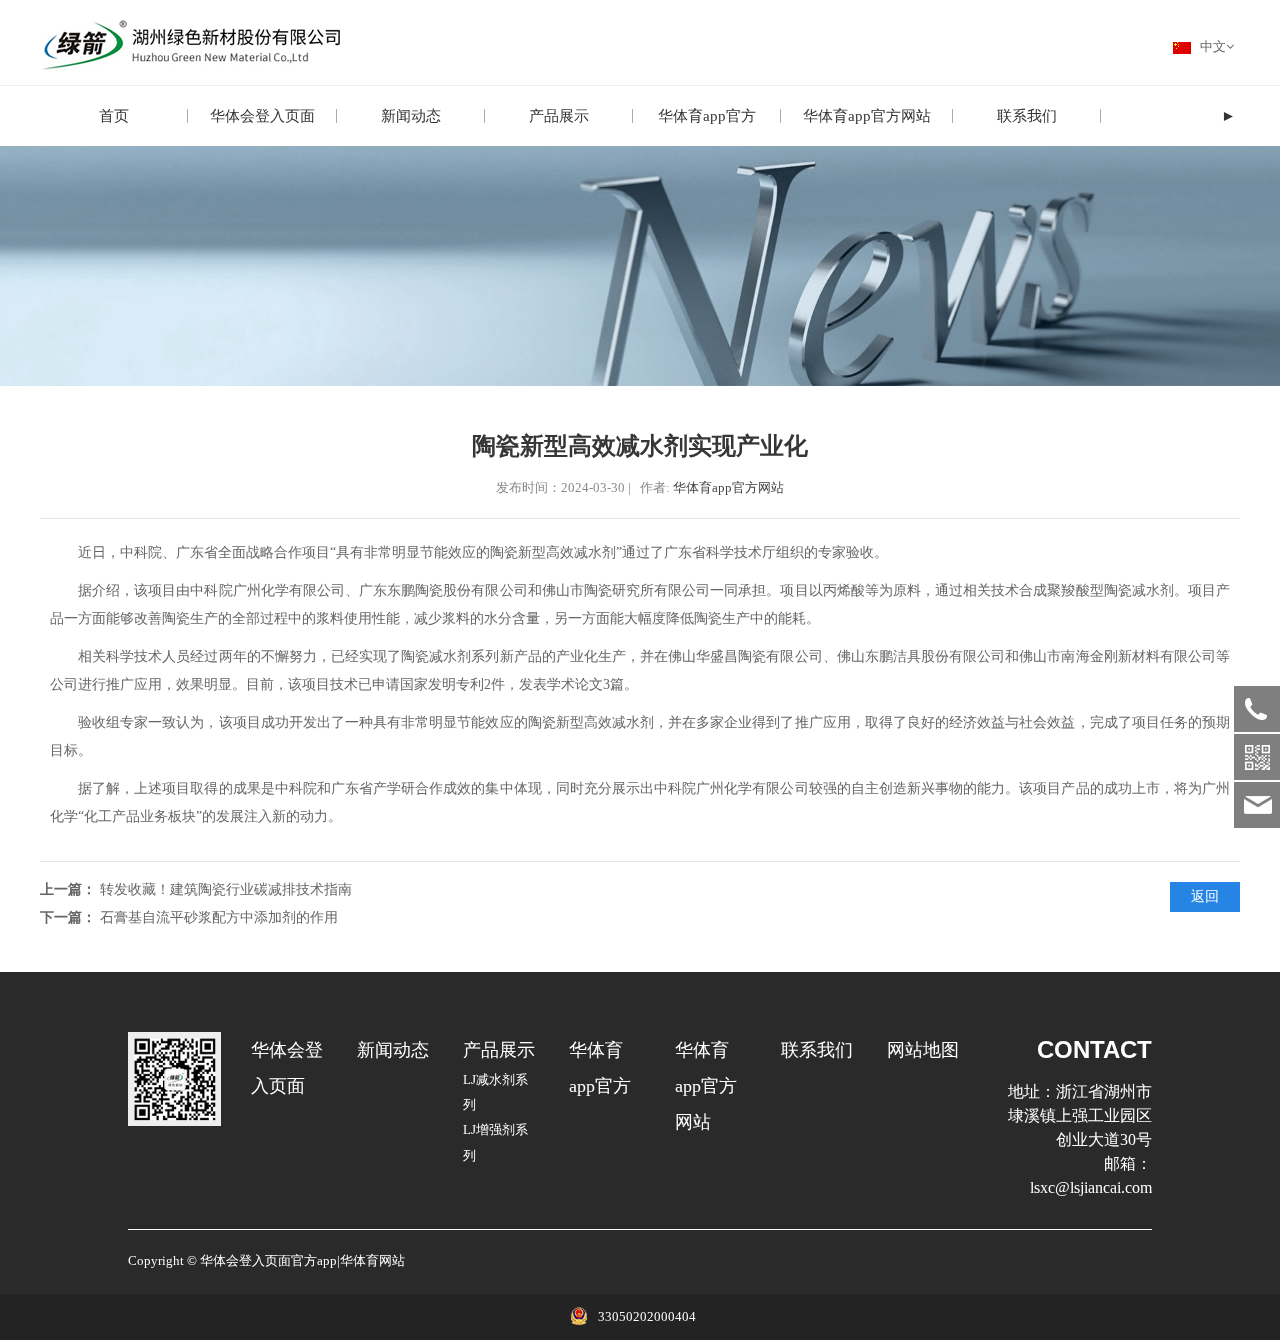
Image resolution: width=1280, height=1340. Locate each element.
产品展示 (559, 116)
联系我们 (1027, 116)
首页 (114, 116)
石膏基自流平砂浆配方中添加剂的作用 (219, 917)
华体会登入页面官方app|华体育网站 (302, 1261)
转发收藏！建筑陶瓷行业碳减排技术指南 (226, 889)
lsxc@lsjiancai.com (1091, 1187)
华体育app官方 (707, 116)
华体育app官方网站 (867, 116)
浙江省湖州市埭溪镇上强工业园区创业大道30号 (1080, 1115)
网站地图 (923, 1050)
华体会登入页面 (262, 116)
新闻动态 (411, 116)
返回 (1205, 896)
